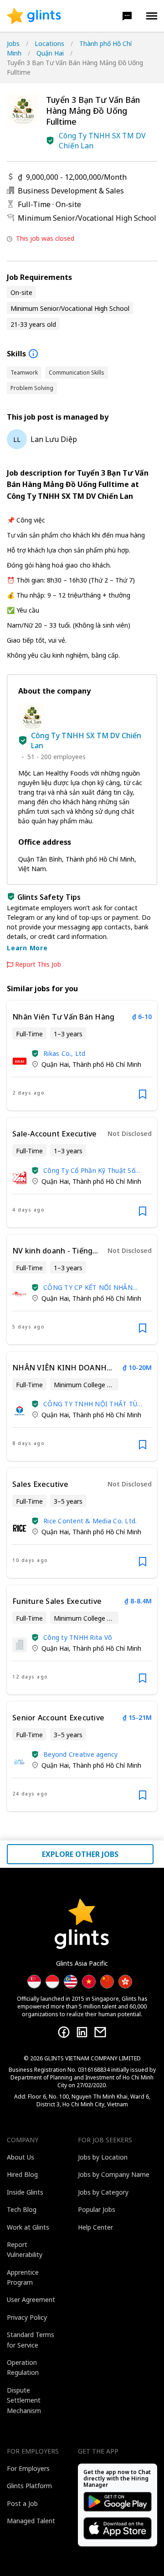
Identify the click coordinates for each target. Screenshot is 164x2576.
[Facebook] (64, 2032)
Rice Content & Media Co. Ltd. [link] (90, 1521)
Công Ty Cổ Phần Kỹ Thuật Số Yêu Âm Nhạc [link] (89, 1170)
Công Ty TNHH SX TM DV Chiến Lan (102, 141)
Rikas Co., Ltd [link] (64, 1053)
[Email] (100, 2032)
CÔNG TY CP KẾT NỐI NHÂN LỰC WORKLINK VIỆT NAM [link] (88, 1287)
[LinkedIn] (82, 2032)
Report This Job (38, 964)
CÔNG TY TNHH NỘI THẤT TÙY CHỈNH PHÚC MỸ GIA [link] (92, 1404)
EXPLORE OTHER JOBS (80, 1854)
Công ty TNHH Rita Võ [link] (78, 1637)
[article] (82, 1056)
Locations (49, 43)
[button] (127, 16)
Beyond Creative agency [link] (81, 1754)
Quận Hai (50, 53)
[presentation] (34, 16)
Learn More (27, 948)
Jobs (13, 43)
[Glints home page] (34, 16)
